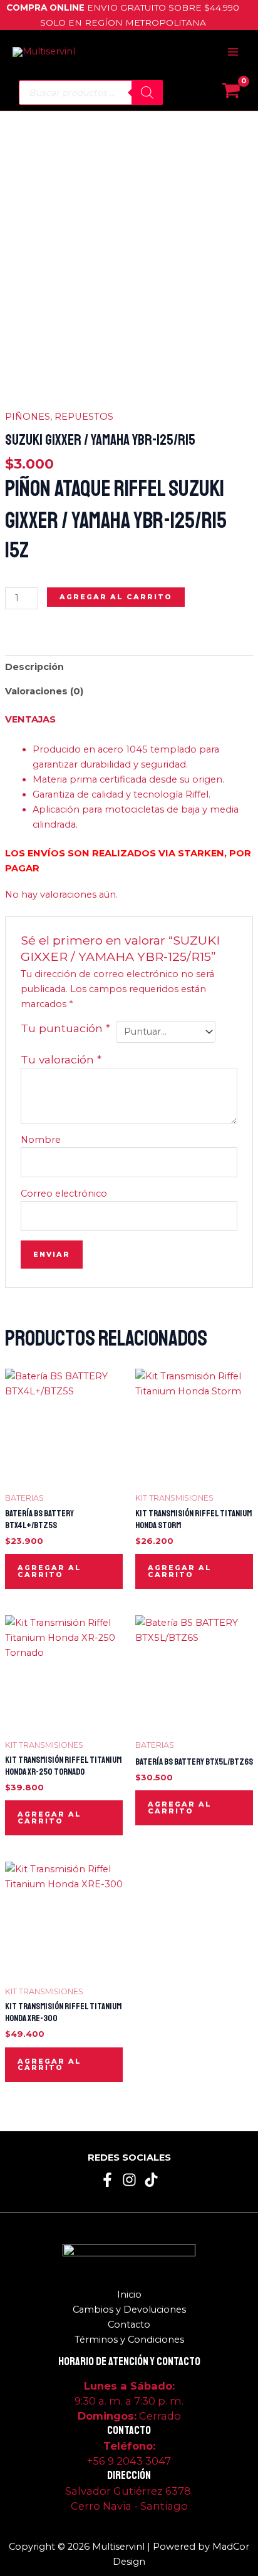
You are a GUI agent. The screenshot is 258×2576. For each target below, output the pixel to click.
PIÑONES (28, 417)
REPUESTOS (84, 417)
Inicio (129, 2295)
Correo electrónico (64, 1194)
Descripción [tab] (34, 667)
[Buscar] (147, 93)
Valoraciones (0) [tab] (44, 691)
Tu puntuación (65, 1028)
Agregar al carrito (116, 597)
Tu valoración (61, 1059)
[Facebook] (107, 2180)
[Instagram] (129, 2180)
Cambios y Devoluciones (129, 2310)
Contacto (129, 2325)
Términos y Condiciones (129, 2340)
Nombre (41, 1140)
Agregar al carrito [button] (49, 1571)
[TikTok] (151, 2180)
